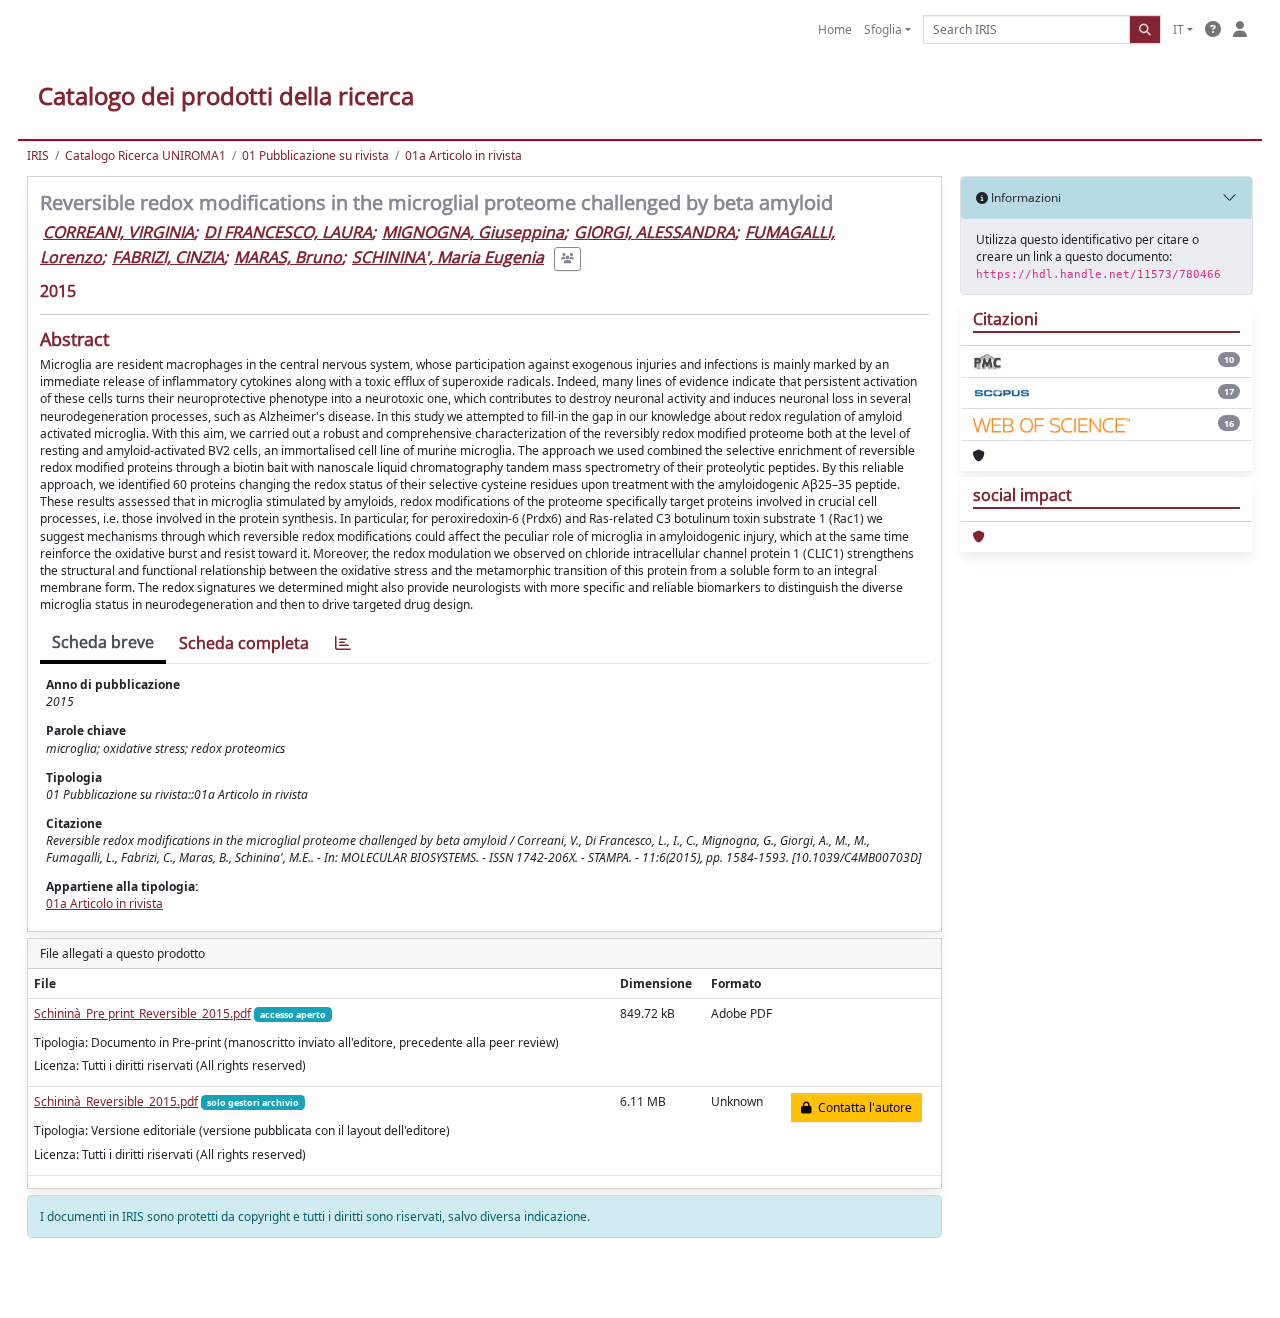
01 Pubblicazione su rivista (315, 155)
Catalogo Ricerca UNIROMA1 (145, 155)
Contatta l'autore (862, 1107)
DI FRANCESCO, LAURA (288, 232)
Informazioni (1024, 197)
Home (835, 29)
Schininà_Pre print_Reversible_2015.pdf (142, 1013)
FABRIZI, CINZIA (168, 257)
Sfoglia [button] (883, 29)
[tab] (343, 643)
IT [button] (1178, 29)
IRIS (38, 155)
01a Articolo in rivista (463, 155)
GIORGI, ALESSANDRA (654, 232)
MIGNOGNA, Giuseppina (473, 232)
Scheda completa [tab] (244, 643)
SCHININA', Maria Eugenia (448, 257)
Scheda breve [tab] (103, 642)
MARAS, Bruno (288, 257)
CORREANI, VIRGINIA (118, 232)
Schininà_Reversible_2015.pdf (116, 1101)
